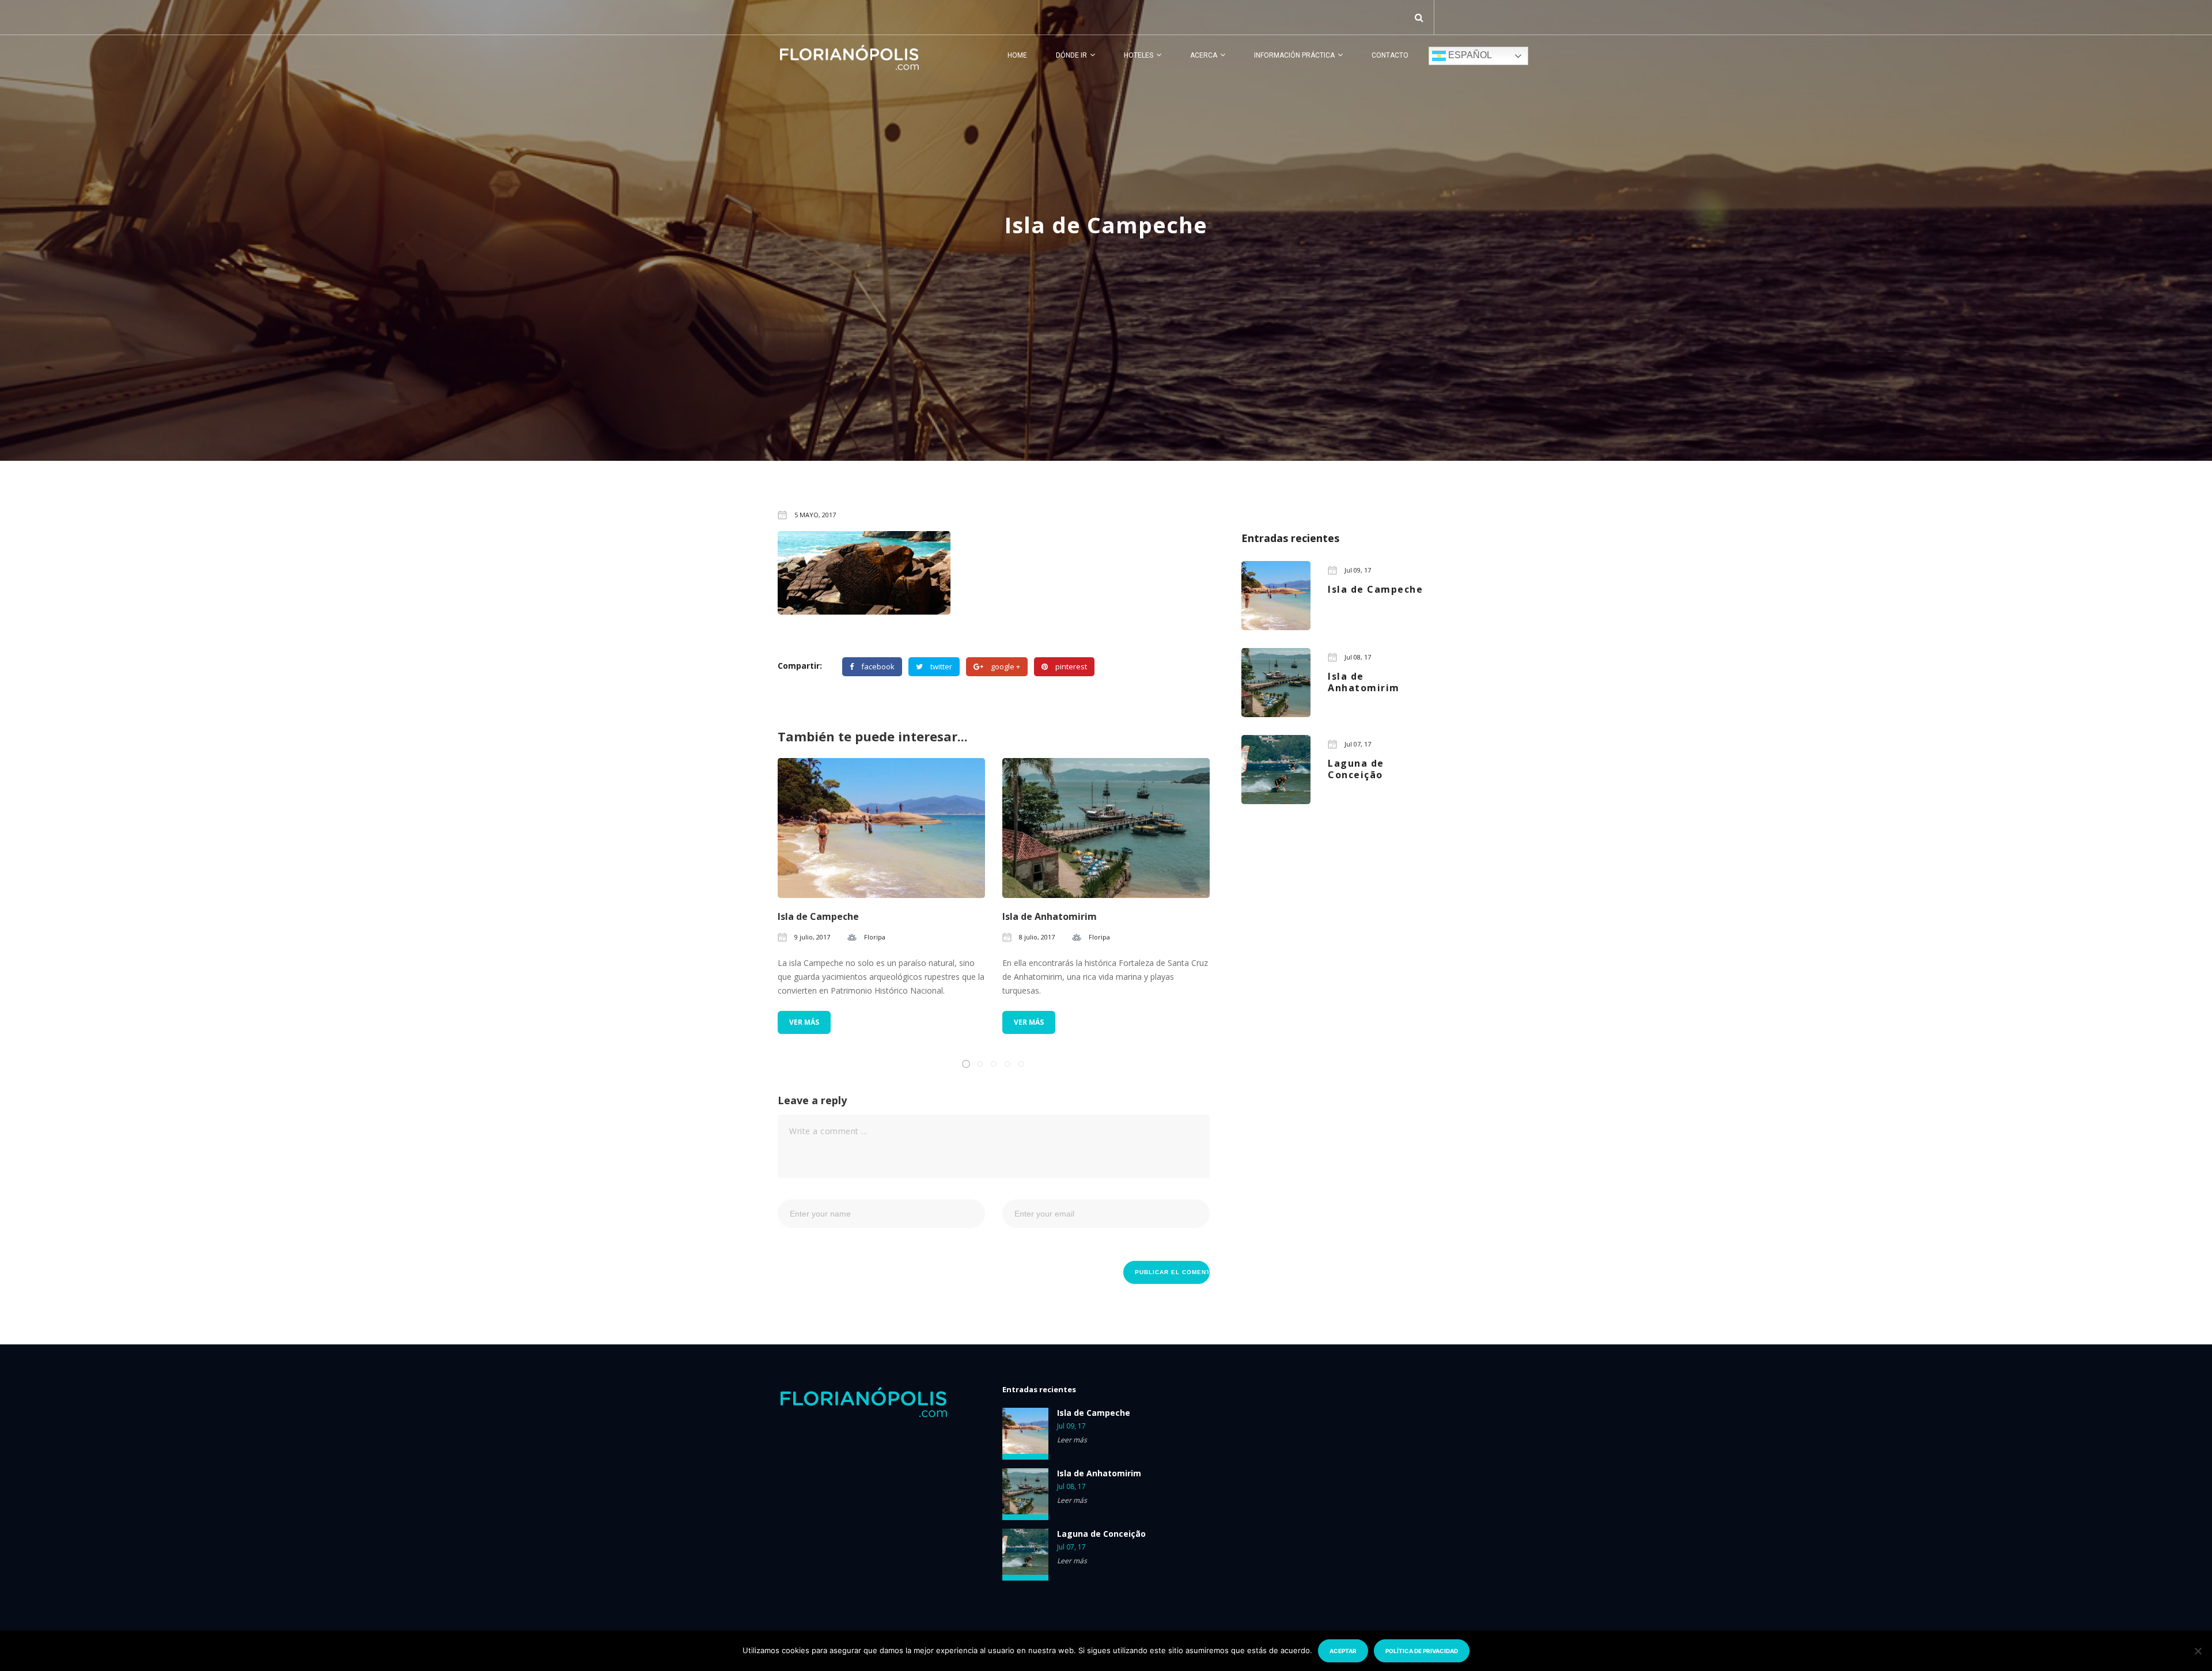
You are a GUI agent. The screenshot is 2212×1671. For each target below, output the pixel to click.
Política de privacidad (1422, 1651)
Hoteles (1139, 55)
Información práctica (1294, 55)
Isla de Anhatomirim (1050, 916)
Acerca (1204, 55)
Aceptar (1343, 1651)
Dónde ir (1071, 55)
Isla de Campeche (818, 916)
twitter (941, 666)
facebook (878, 666)
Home (1017, 55)
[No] (2198, 1651)
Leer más (1072, 1440)
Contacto (1390, 55)
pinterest (1071, 666)
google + (1005, 666)
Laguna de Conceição (1101, 1534)
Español (1469, 55)
